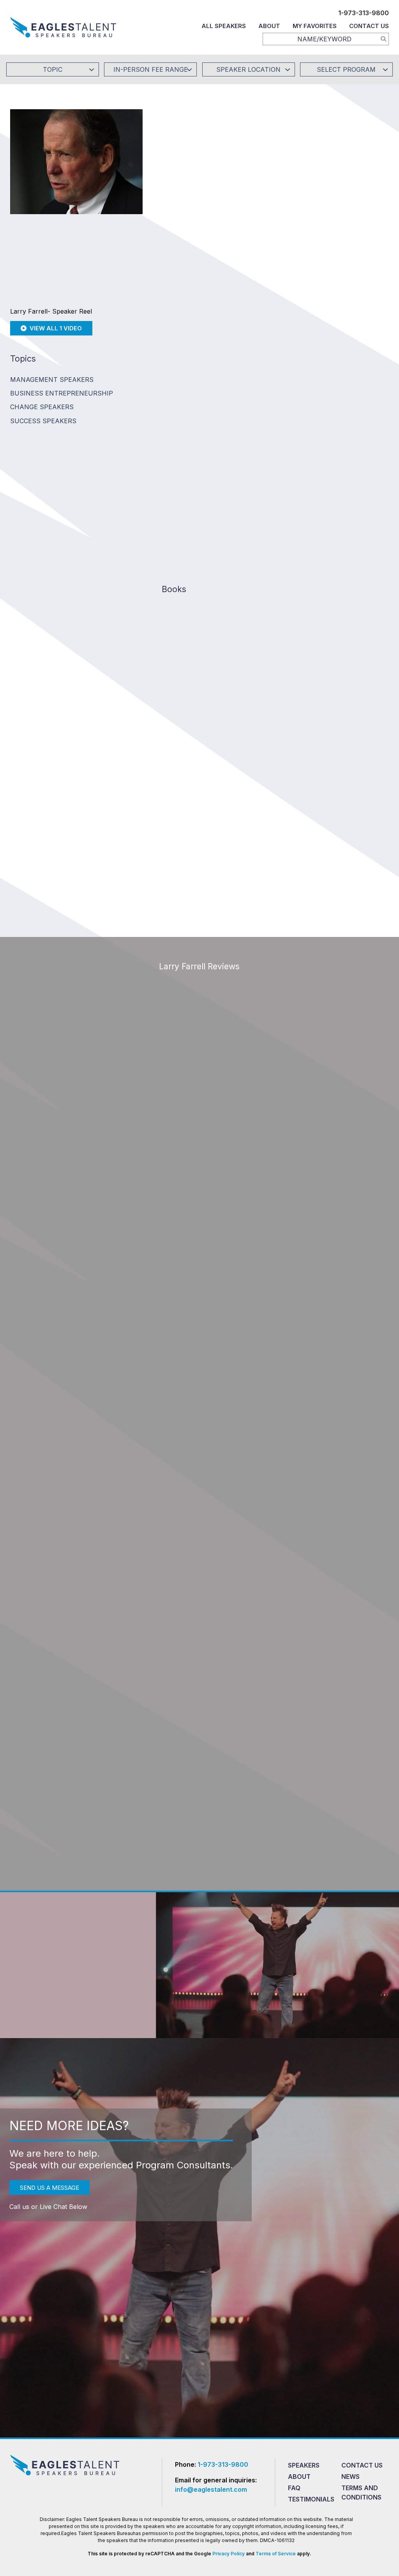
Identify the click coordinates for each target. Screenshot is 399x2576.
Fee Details (175, 224)
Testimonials (311, 2499)
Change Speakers (42, 407)
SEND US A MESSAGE (49, 2187)
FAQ (294, 2488)
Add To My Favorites (205, 172)
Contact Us (369, 26)
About (269, 26)
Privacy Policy (229, 2554)
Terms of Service (276, 2554)
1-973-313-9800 (364, 13)
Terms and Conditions (361, 2493)
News (350, 2477)
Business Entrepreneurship (62, 393)
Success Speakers (43, 421)
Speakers (304, 2465)
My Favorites (315, 26)
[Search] (383, 39)
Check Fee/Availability (300, 172)
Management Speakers (52, 380)
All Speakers (224, 26)
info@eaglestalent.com (211, 2489)
